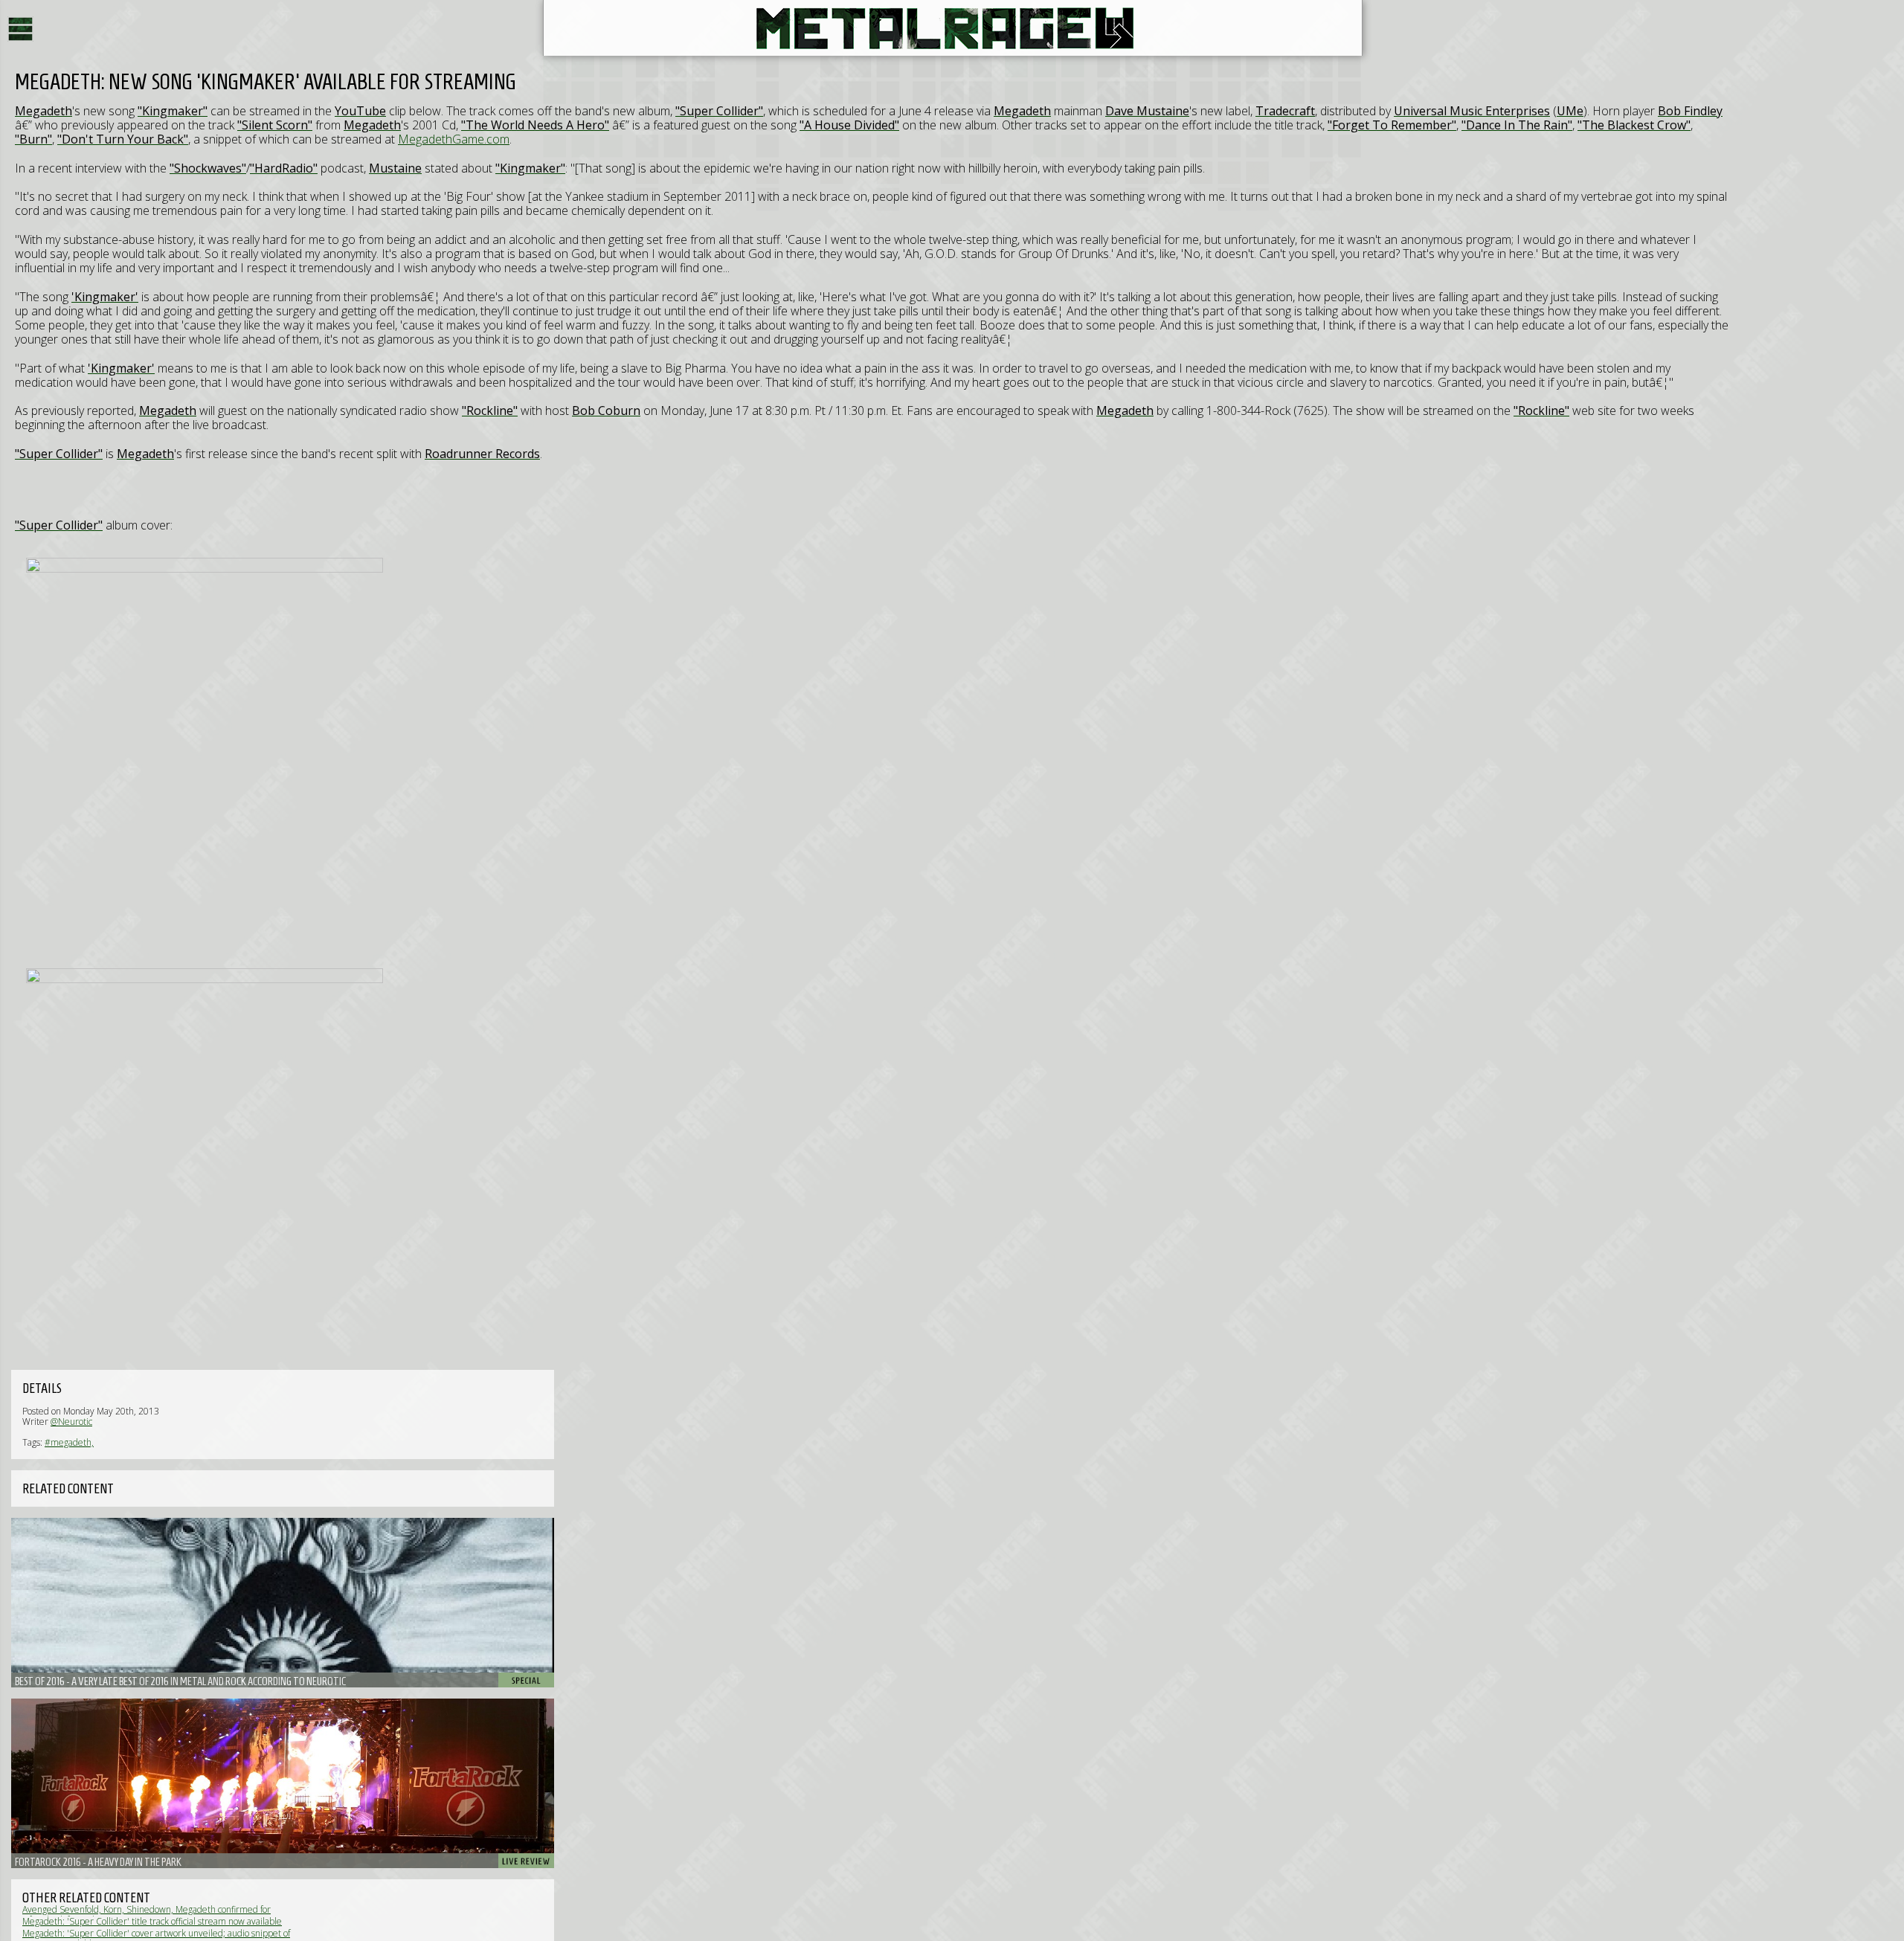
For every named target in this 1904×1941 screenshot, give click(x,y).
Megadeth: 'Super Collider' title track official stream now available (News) (152, 1926)
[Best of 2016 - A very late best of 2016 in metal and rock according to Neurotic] (283, 1603)
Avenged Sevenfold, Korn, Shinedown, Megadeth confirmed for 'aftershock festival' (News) (147, 1915)
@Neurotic (71, 1422)
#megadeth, (69, 1442)
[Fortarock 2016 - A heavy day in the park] (283, 1783)
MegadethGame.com (454, 139)
